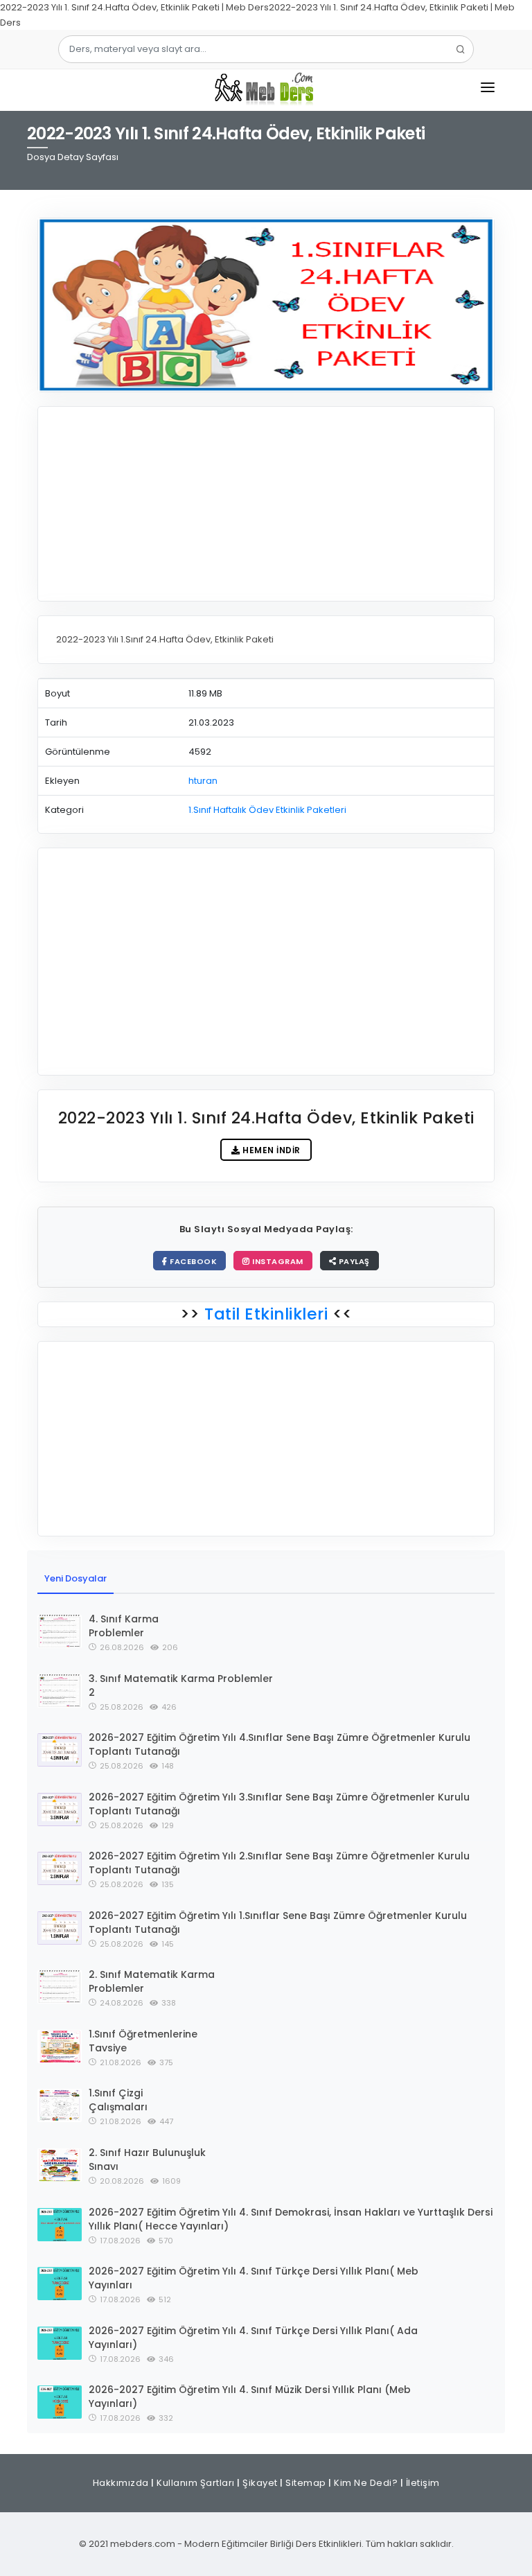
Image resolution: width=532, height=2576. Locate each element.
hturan (203, 781)
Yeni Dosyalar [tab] (76, 1578)
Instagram (277, 1261)
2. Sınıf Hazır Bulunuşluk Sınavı (147, 2159)
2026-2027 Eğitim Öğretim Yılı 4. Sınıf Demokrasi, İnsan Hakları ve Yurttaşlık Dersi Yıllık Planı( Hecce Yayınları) (291, 2219)
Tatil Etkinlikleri (266, 1314)
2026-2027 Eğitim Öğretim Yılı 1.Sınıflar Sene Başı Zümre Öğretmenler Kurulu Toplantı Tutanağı (278, 1922)
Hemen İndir (271, 1150)
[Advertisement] (266, 504)
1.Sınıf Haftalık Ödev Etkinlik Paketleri (267, 810)
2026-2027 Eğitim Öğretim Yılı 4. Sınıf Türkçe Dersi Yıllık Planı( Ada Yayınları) (253, 2338)
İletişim (423, 2483)
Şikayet (260, 2483)
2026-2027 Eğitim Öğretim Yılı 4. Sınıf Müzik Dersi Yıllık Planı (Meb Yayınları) (250, 2397)
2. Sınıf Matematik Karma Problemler (152, 1981)
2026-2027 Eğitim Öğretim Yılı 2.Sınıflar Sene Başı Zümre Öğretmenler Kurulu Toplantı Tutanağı (279, 1863)
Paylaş (353, 1261)
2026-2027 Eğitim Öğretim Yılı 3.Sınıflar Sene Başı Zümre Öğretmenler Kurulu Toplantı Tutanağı (279, 1804)
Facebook (193, 1261)
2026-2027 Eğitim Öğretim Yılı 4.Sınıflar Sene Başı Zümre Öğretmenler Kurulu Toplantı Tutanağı (280, 1744)
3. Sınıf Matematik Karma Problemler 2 (181, 1685)
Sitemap (306, 2483)
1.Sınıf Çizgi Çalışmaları (118, 2100)
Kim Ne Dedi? (366, 2483)
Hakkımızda (121, 2483)
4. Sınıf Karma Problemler (124, 1626)
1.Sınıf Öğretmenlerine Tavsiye (143, 2041)
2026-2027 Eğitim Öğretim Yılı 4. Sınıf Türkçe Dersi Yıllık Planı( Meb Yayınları (254, 2278)
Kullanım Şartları (196, 2483)
